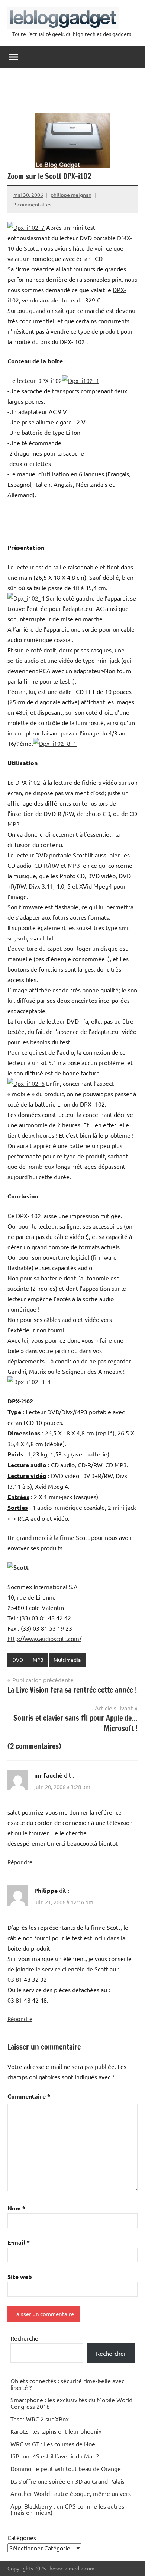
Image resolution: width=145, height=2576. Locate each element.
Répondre (20, 1862)
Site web (20, 2277)
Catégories (22, 2537)
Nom (16, 2208)
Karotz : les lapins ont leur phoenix (56, 2431)
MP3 (38, 1660)
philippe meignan (71, 195)
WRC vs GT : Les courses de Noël (54, 2444)
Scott (31, 248)
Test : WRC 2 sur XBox (40, 2419)
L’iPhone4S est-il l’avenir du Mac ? (54, 2456)
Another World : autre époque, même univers (71, 2493)
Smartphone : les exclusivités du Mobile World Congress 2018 (71, 2403)
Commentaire (29, 2096)
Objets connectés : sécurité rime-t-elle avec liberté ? (67, 2384)
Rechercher (25, 2338)
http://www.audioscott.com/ (44, 1638)
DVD (18, 1660)
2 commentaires (32, 204)
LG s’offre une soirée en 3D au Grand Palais (67, 2481)
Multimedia (67, 1660)
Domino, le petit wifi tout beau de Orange (66, 2468)
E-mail (19, 2242)
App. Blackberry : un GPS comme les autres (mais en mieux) (67, 2509)
